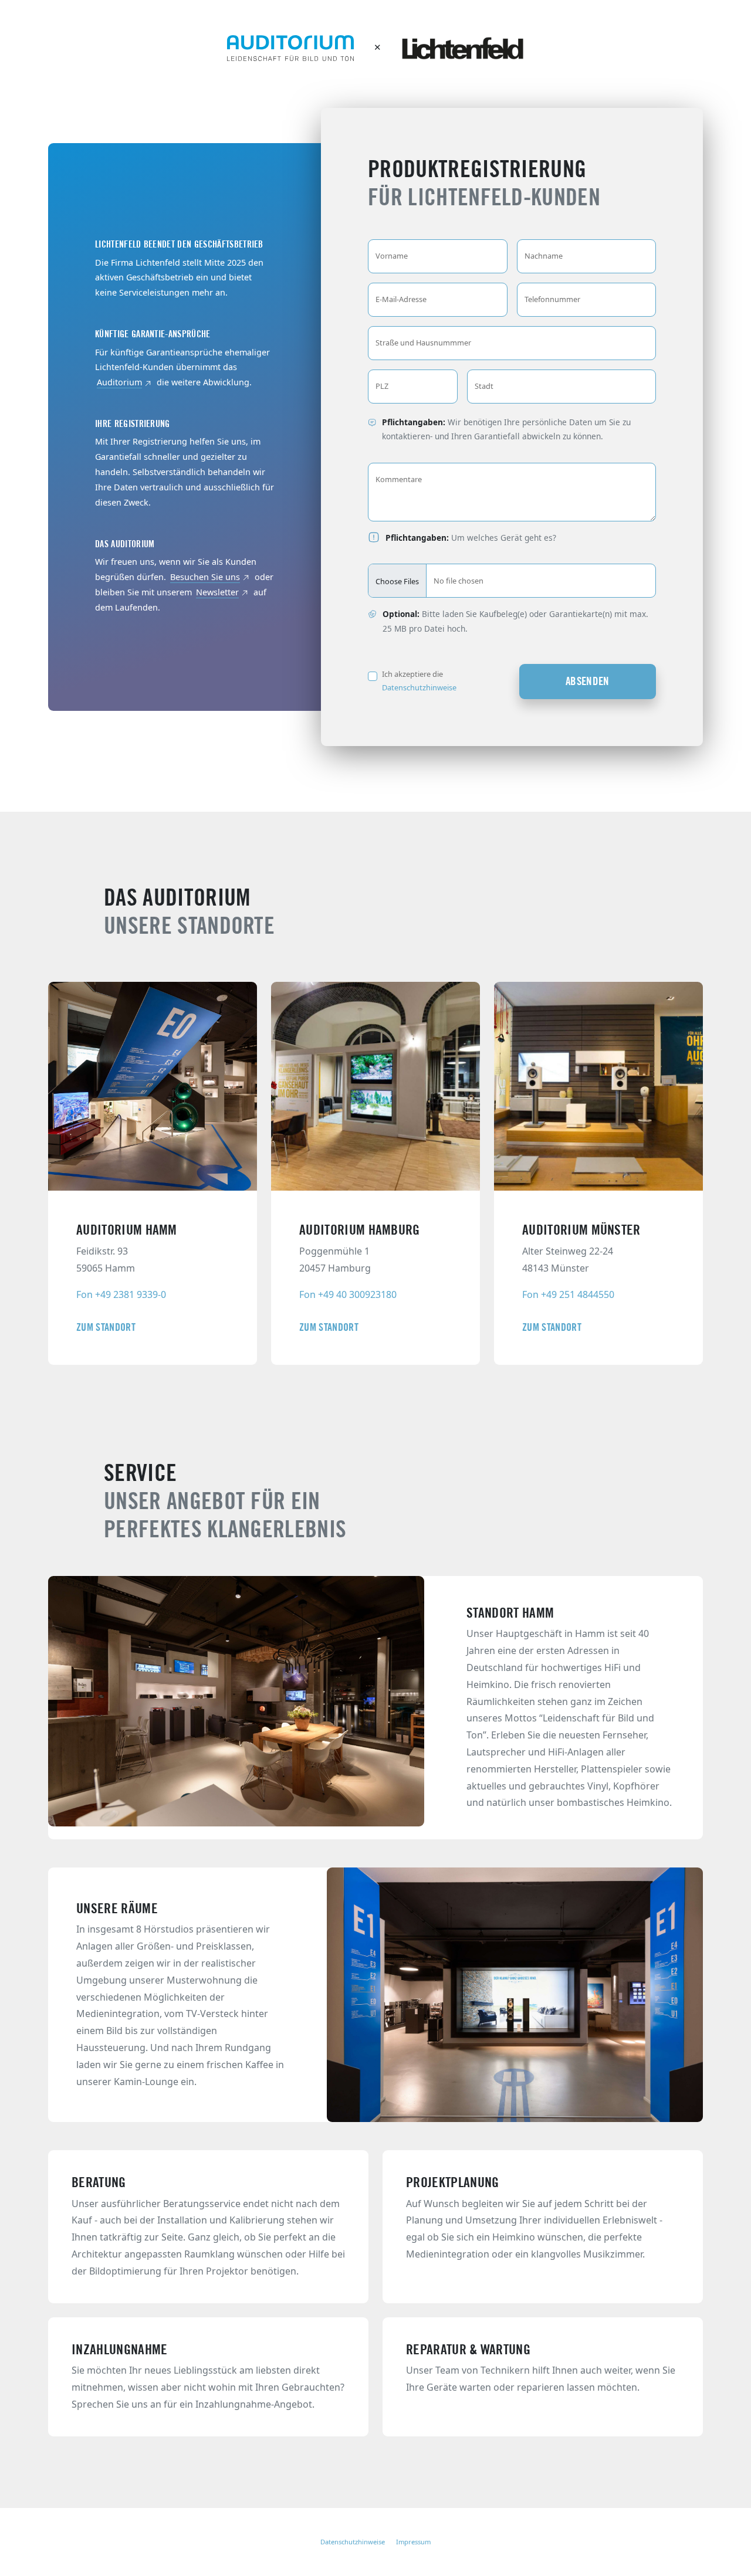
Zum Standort (106, 1327)
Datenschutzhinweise (419, 687)
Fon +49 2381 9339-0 (121, 1294)
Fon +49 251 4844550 (568, 1294)
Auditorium (119, 382)
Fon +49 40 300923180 (348, 1294)
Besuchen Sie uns (205, 577)
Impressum (413, 2542)
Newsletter (217, 592)
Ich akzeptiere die (419, 681)
